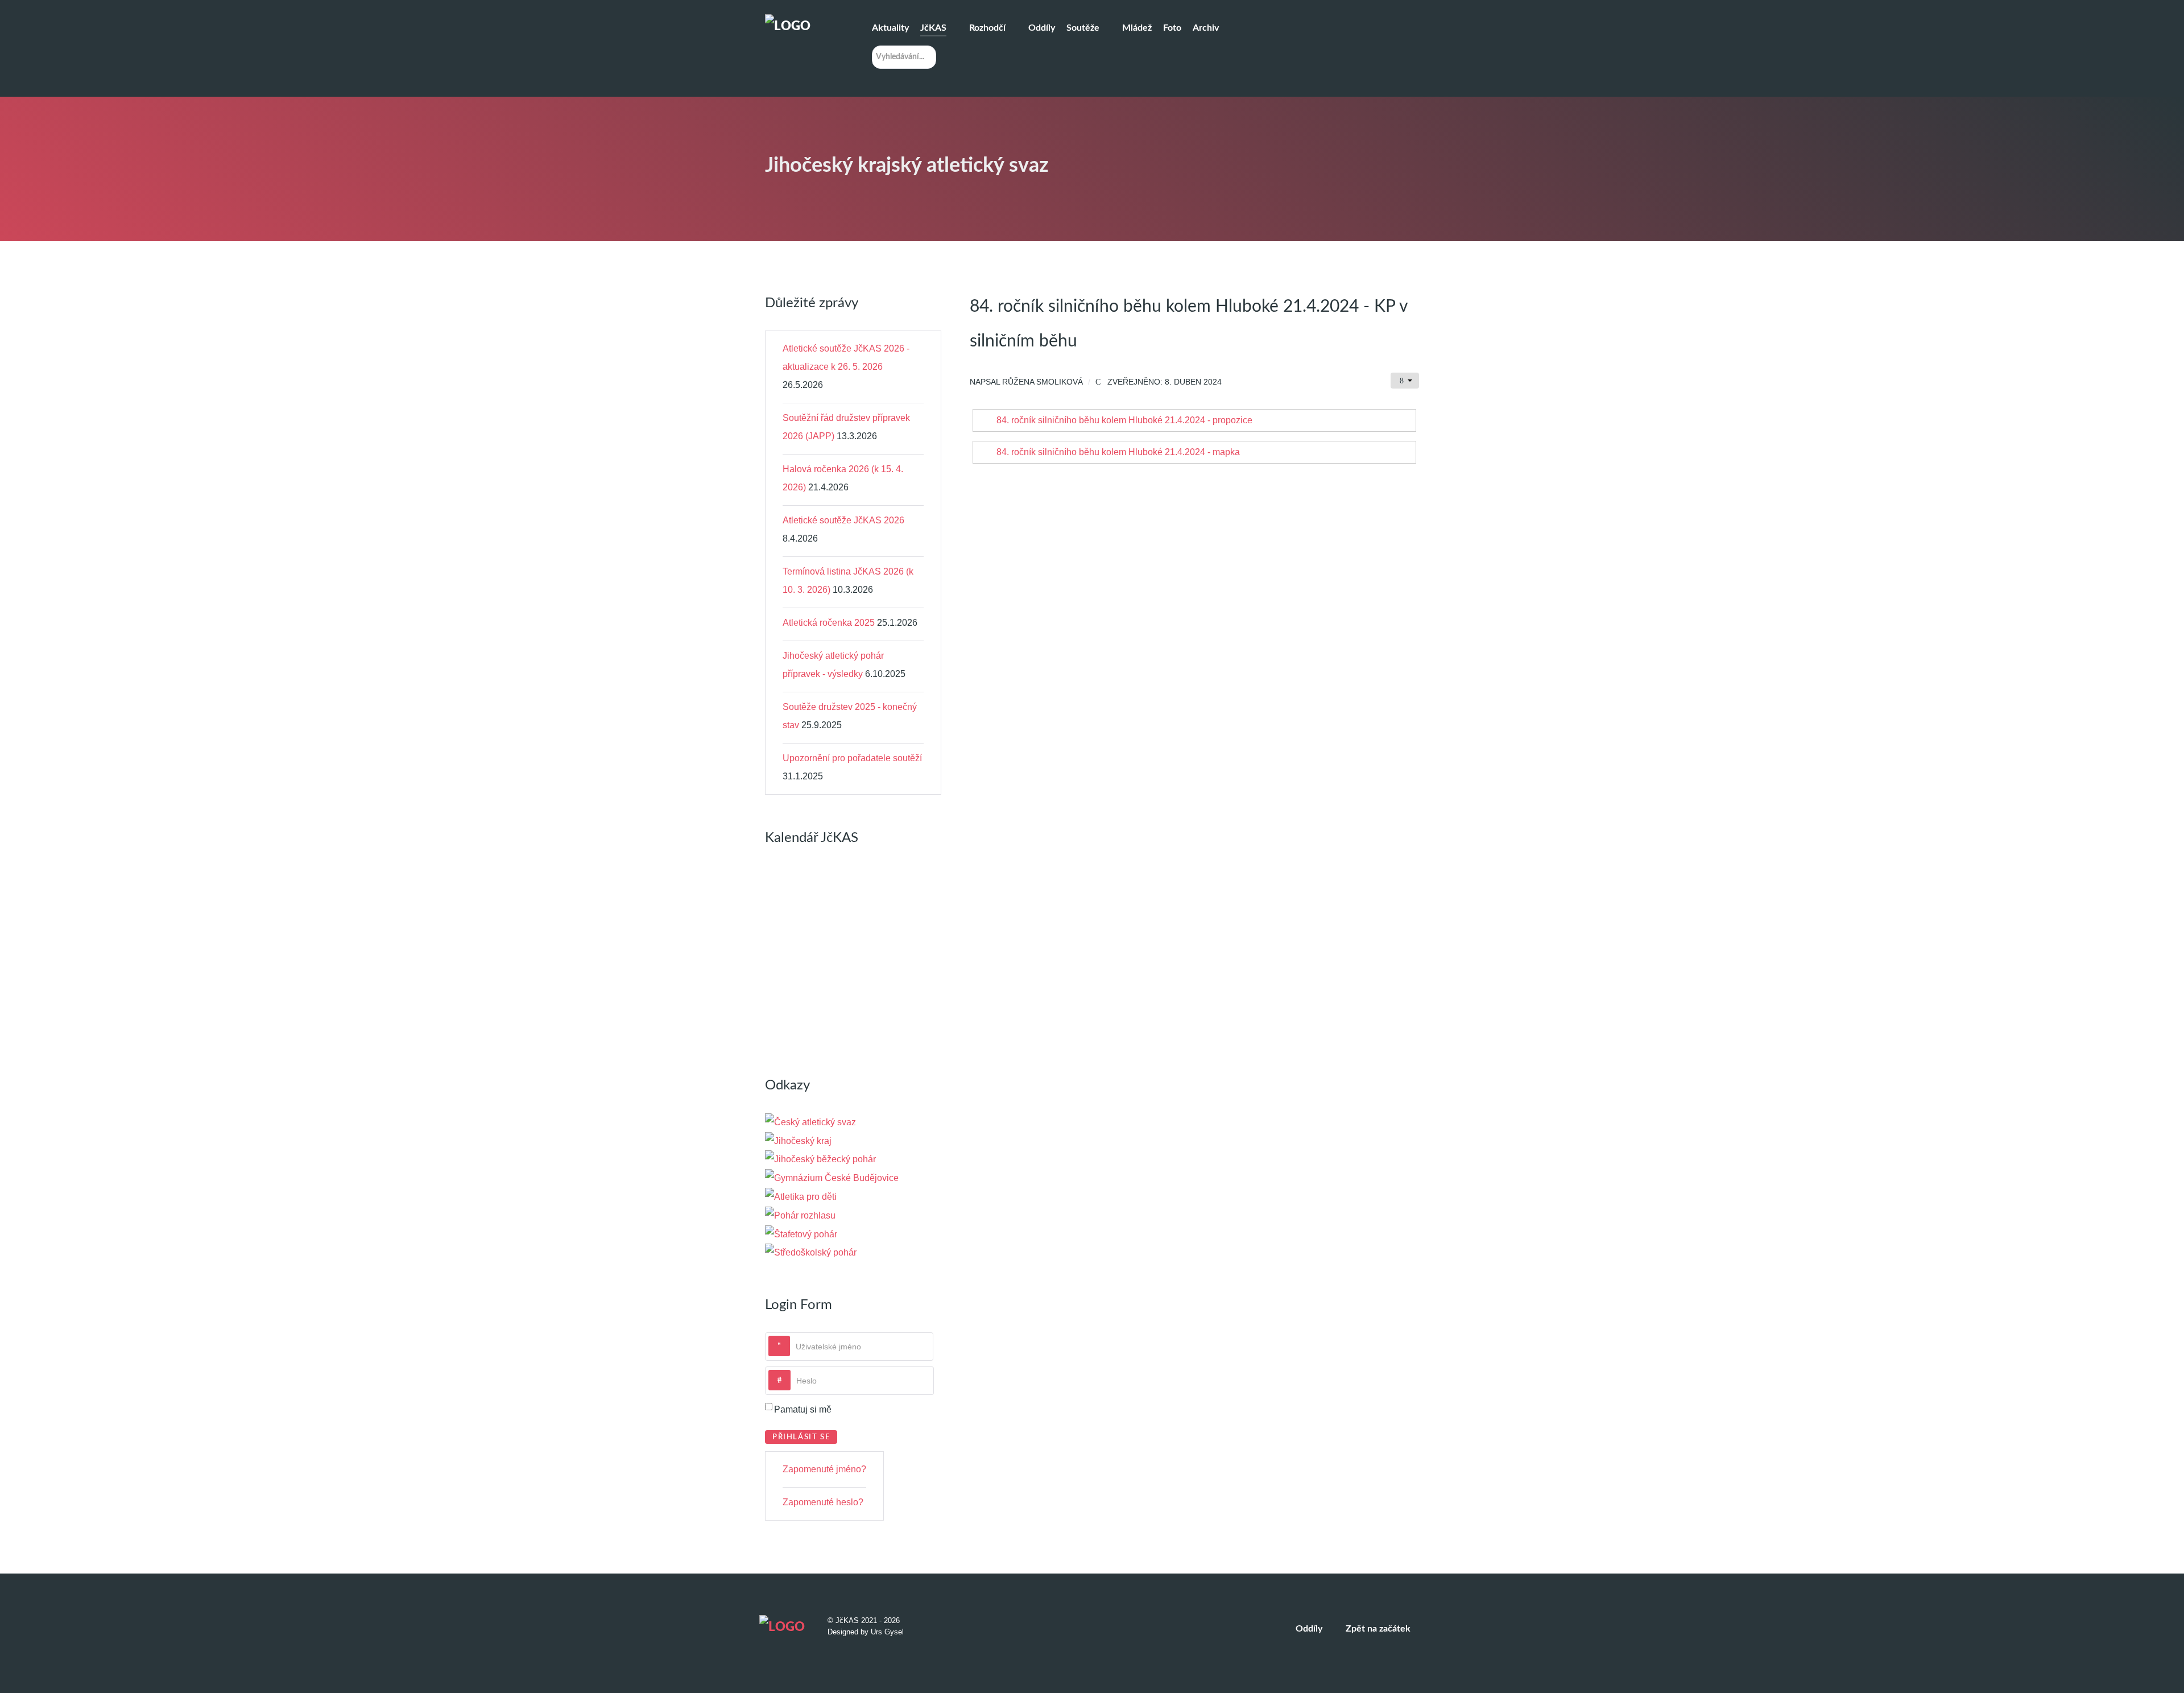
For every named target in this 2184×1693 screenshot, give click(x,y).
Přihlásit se (801, 1437)
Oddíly (1309, 1629)
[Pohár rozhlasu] (800, 1215)
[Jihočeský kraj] (798, 1140)
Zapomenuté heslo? (823, 1502)
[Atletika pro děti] (801, 1196)
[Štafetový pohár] (801, 1234)
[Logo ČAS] (810, 1122)
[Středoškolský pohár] (811, 1252)
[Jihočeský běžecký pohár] (820, 1159)
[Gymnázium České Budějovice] (832, 1177)
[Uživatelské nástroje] (1405, 381)
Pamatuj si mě (803, 1409)
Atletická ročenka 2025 (829, 623)
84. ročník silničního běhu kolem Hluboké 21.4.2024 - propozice (1124, 420)
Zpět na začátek (1379, 1629)
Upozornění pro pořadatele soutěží (852, 758)
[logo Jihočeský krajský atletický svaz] (802, 28)
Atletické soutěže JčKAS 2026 (843, 520)
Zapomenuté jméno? (824, 1469)
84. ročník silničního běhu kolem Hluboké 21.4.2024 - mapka (1118, 452)
